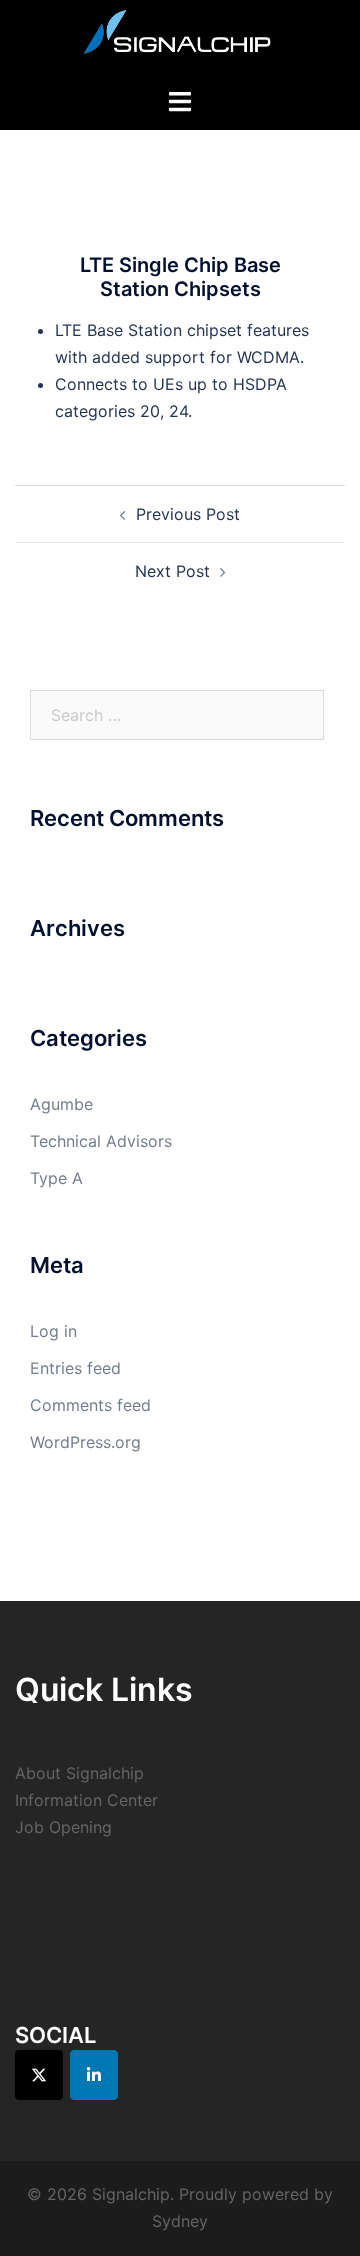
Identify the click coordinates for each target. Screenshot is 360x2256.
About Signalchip (79, 1773)
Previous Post (188, 514)
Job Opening (63, 1827)
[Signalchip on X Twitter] (39, 2075)
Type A (56, 1178)
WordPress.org (85, 1442)
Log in (53, 1331)
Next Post (172, 571)
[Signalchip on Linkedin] (94, 2075)
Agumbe (61, 1104)
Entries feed (75, 1368)
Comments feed (90, 1405)
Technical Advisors (101, 1141)
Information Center (86, 1800)
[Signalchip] (180, 37)
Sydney (180, 2221)
